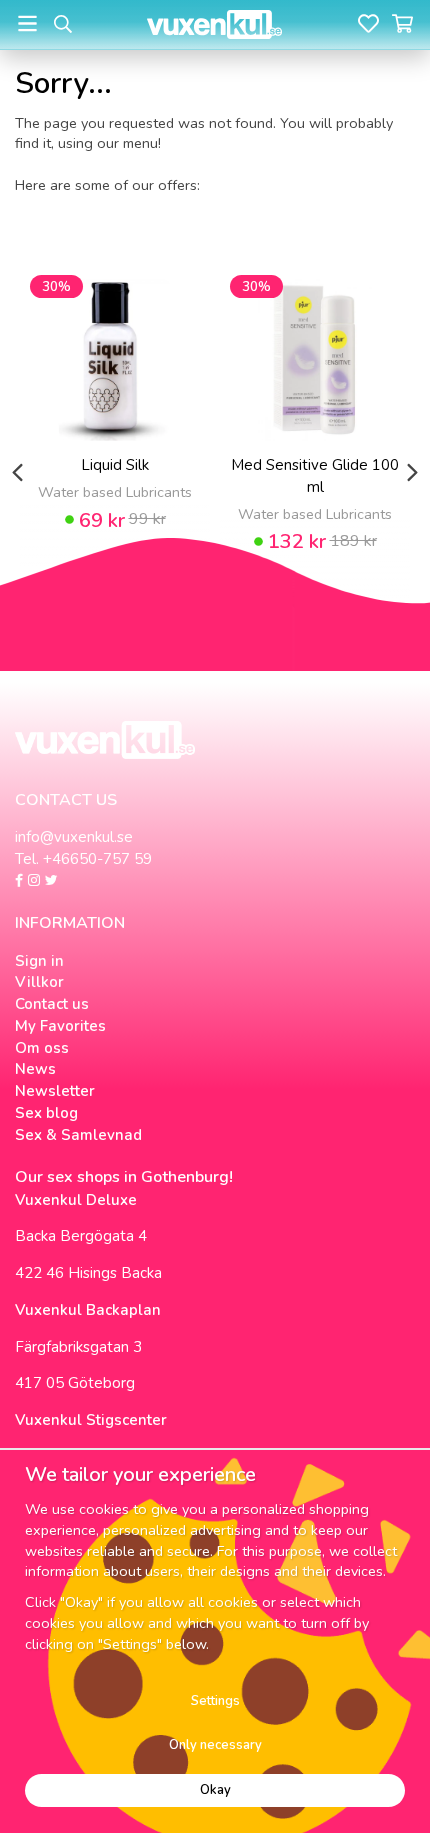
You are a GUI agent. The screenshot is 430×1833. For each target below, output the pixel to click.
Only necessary (215, 1745)
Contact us (52, 1004)
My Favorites (60, 1026)
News (35, 1069)
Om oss (42, 1048)
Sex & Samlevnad (78, 1135)
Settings (215, 1701)
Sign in (39, 961)
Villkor (39, 982)
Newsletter (55, 1091)
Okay (215, 1790)
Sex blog (46, 1113)
